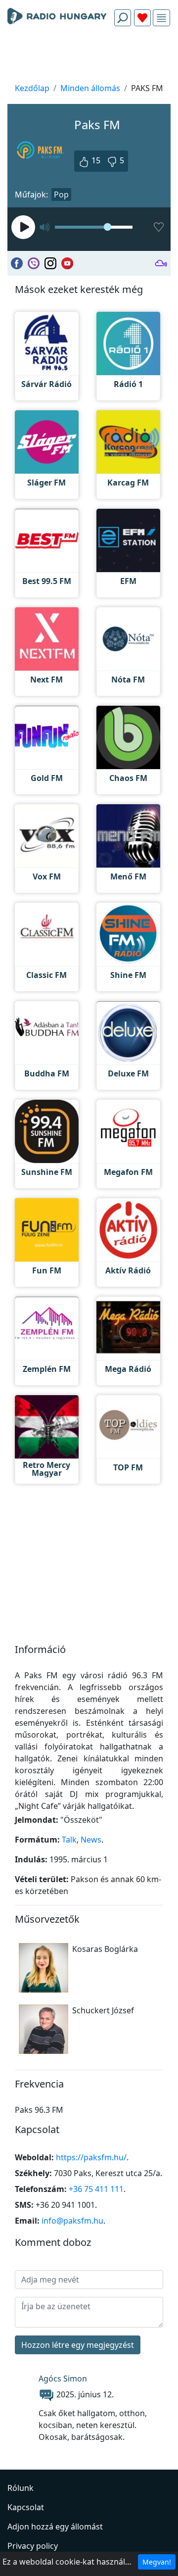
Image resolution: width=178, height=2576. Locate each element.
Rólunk (21, 2488)
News (91, 1840)
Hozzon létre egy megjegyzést (78, 2345)
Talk (69, 1840)
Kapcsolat (26, 2507)
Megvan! (157, 2562)
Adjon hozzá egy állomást (55, 2527)
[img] (161, 18)
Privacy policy (33, 2546)
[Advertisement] (89, 57)
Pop (61, 194)
